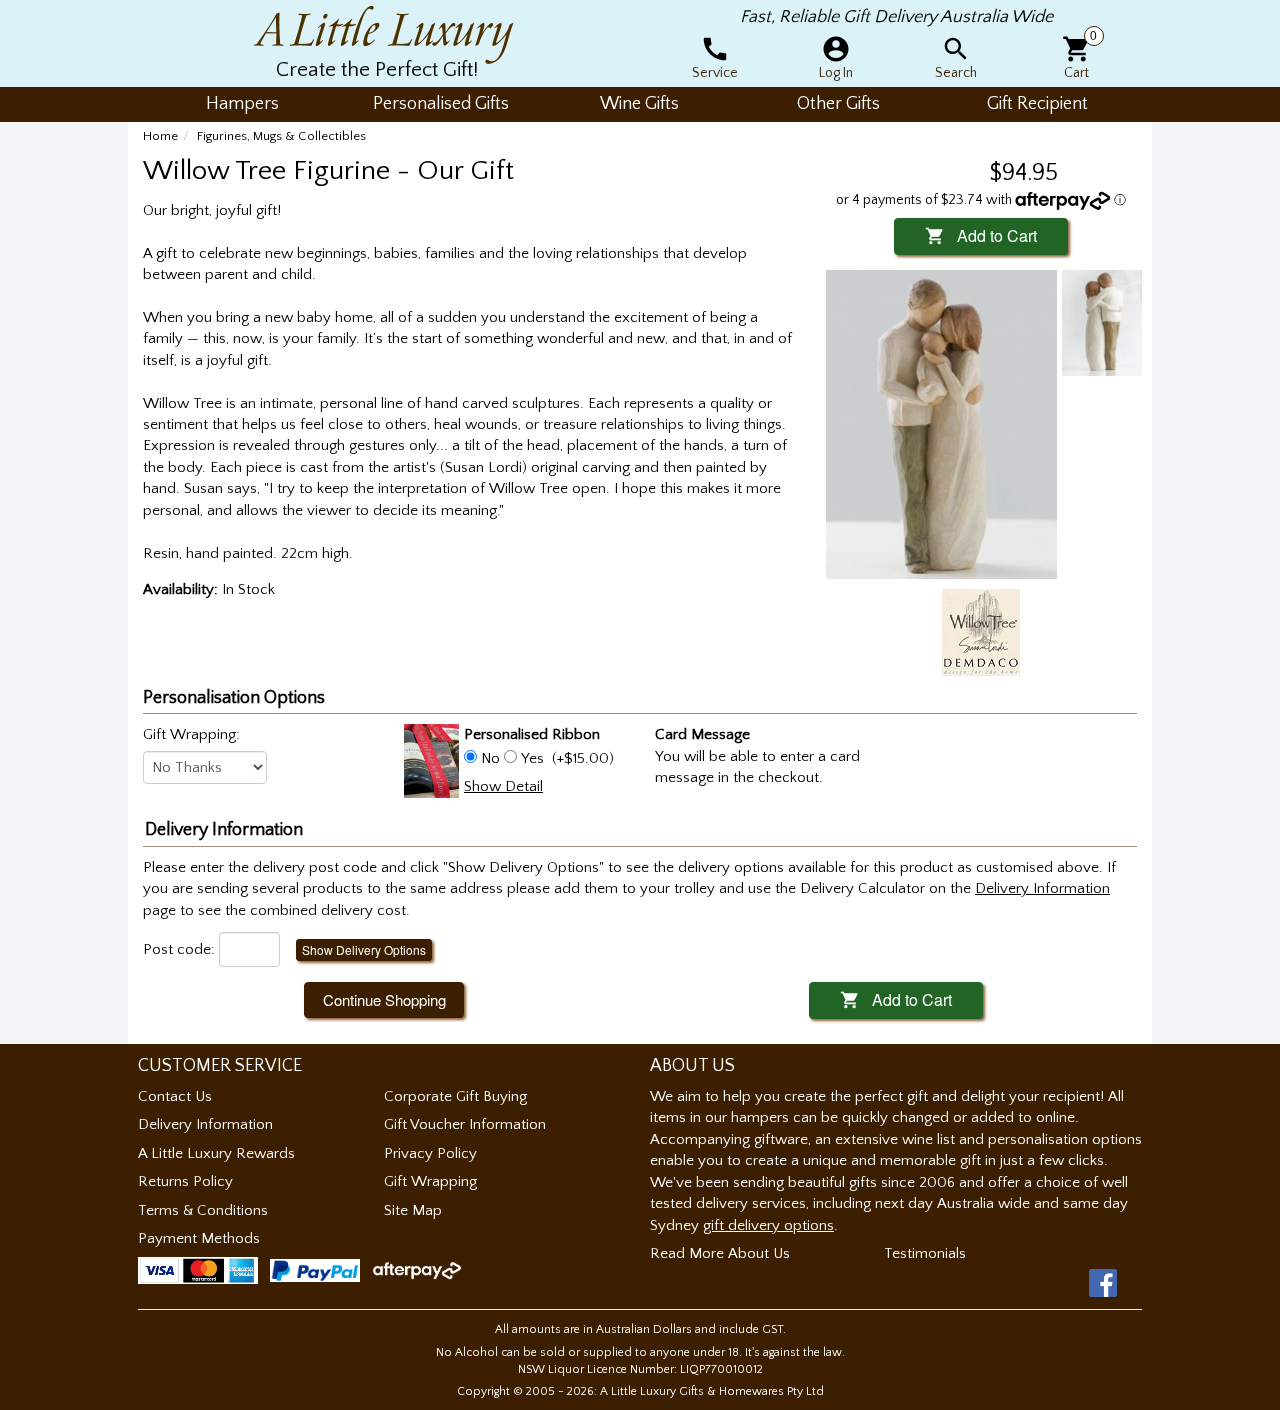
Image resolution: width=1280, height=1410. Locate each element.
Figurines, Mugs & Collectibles (281, 136)
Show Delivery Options (364, 949)
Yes (532, 758)
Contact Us (175, 1096)
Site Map (413, 1210)
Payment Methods (199, 1238)
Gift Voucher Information (465, 1124)
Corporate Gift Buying (455, 1096)
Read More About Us (720, 1253)
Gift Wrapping (430, 1181)
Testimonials (925, 1253)
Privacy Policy (430, 1153)
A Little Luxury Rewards (216, 1153)
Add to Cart (981, 235)
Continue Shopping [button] (384, 999)
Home (160, 136)
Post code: (179, 949)
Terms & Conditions (203, 1210)
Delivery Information (205, 1124)
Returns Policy (185, 1181)
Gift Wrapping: (191, 734)
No (490, 758)
